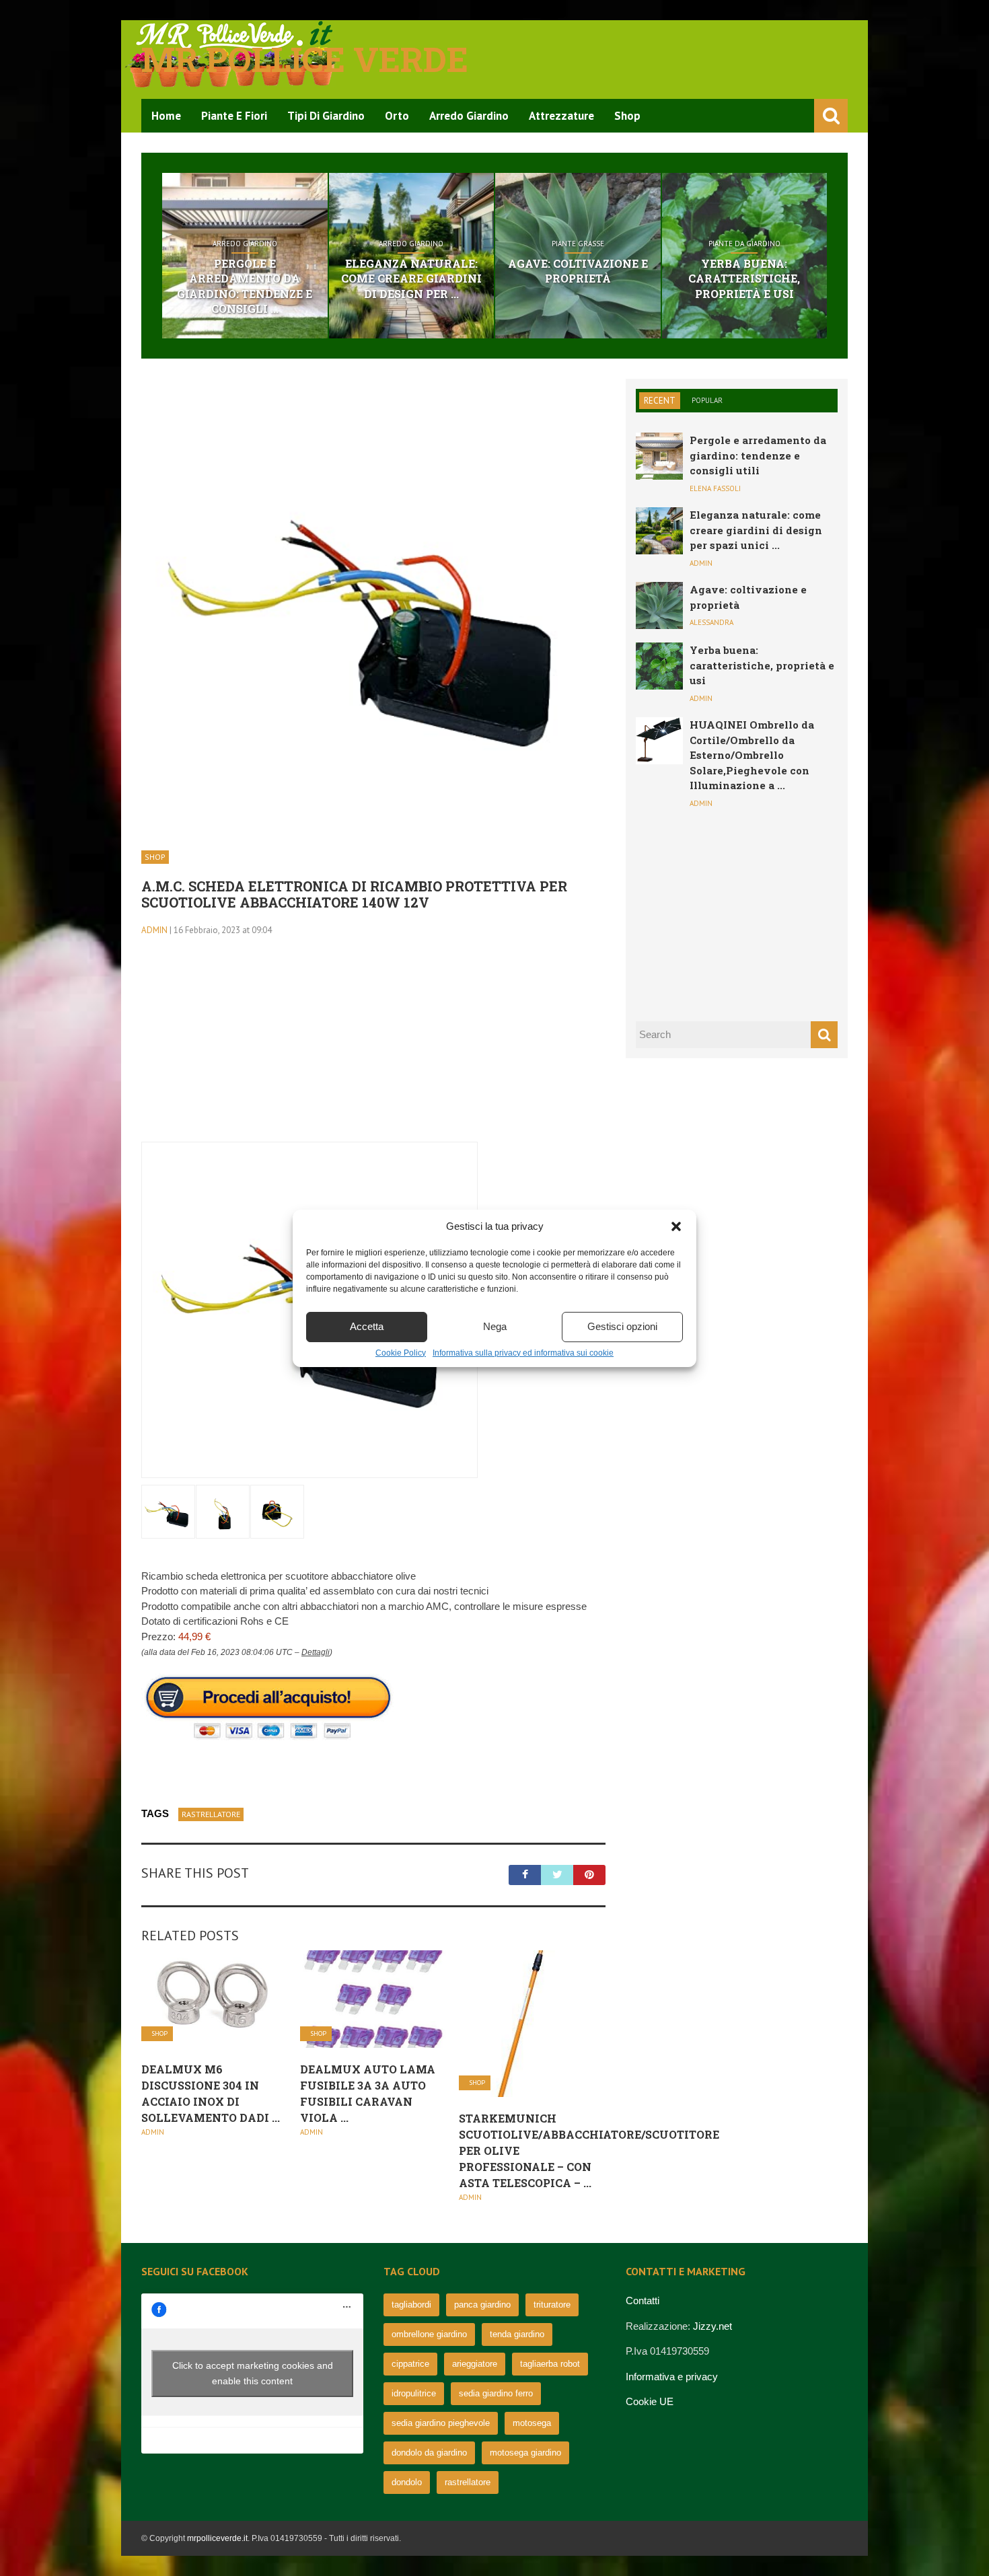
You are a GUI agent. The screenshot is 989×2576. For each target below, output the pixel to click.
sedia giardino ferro (496, 2393)
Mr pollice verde (305, 59)
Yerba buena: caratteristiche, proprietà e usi (744, 279)
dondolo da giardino (429, 2453)
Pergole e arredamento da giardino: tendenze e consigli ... (245, 286)
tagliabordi (411, 2305)
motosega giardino (525, 2453)
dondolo (407, 2482)
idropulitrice (414, 2393)
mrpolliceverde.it (217, 2538)
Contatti (643, 2301)
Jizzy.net (712, 2326)
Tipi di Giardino (326, 116)
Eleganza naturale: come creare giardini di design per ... (411, 279)
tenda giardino (517, 2334)
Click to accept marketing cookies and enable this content (253, 2373)
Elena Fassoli (715, 488)
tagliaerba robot (550, 2364)
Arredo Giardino (469, 116)
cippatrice (410, 2364)
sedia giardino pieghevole (441, 2423)
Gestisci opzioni (622, 1326)
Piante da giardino (744, 244)
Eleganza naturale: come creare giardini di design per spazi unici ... (756, 530)
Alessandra (711, 622)
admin (154, 930)
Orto (397, 116)
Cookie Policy (401, 1353)
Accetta (367, 1326)
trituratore (552, 2305)
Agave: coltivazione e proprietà (578, 271)
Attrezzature (561, 116)
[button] (676, 1226)
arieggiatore (475, 2364)
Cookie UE (650, 2401)
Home (166, 116)
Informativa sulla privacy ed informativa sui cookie (523, 1353)
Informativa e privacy (672, 2377)
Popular (707, 400)
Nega (495, 1326)
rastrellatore (211, 1814)
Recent (660, 401)
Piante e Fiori (234, 116)
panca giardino (482, 2305)
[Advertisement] (373, 1047)
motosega (532, 2423)
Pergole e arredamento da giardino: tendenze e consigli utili (758, 455)
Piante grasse (578, 244)
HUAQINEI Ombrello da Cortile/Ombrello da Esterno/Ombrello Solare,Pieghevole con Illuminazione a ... (752, 755)
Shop (627, 116)
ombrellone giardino (429, 2334)
